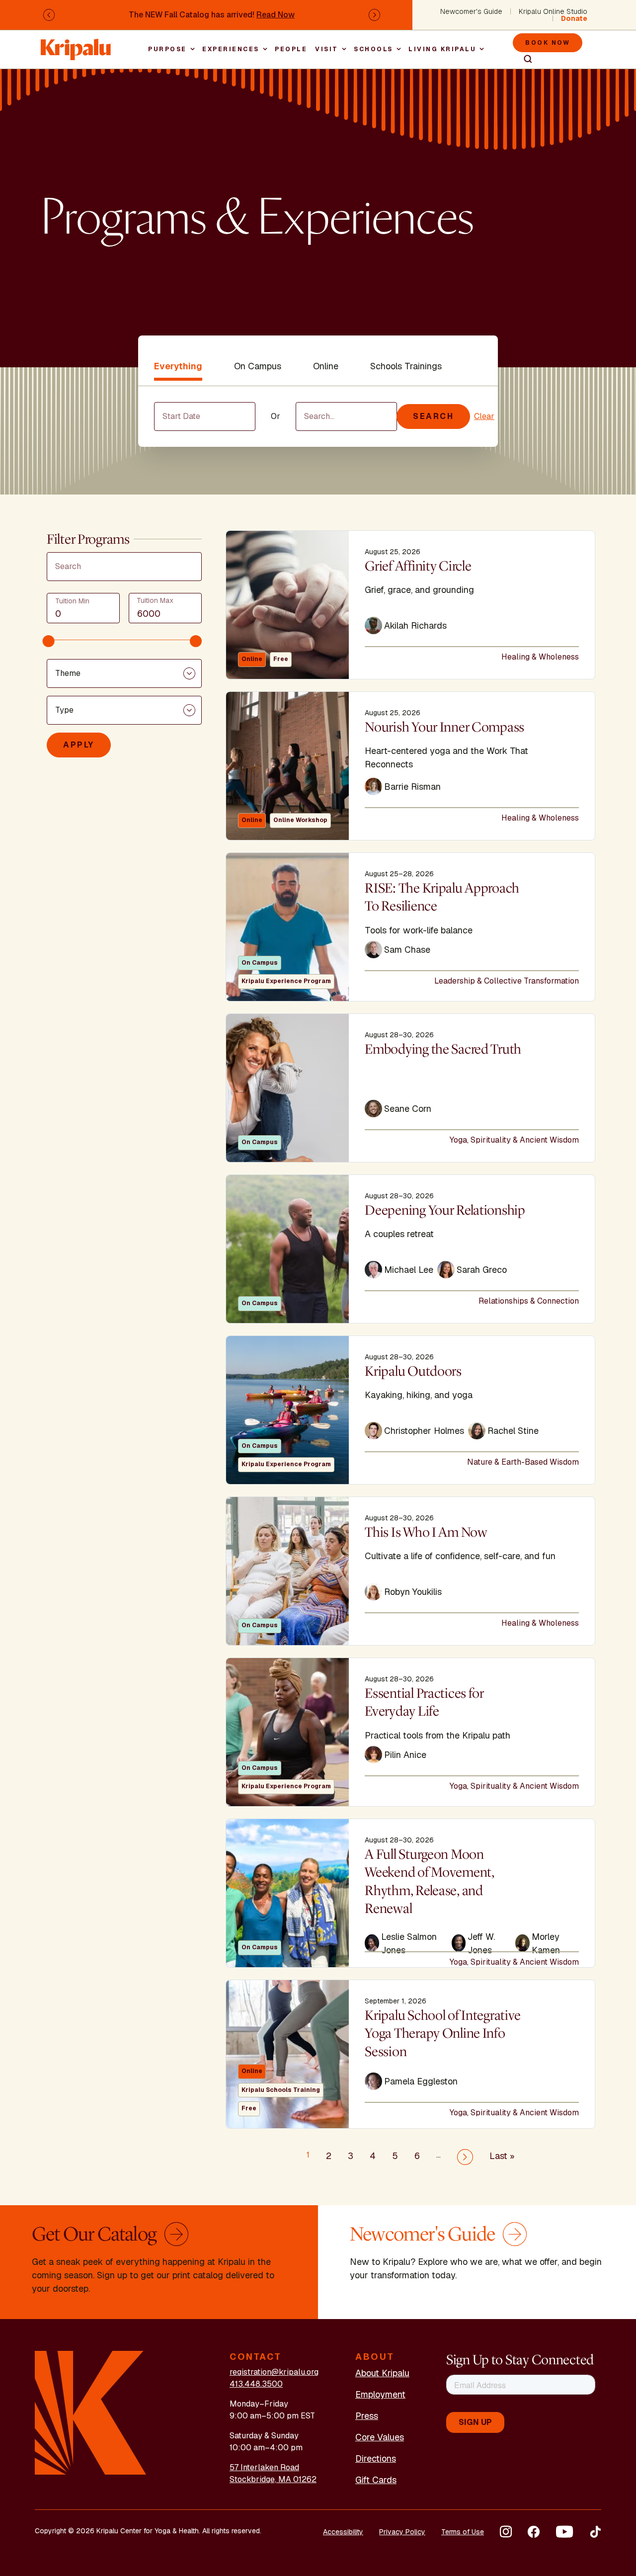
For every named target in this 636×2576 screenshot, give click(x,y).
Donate (574, 18)
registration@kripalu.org (274, 2372)
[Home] (77, 44)
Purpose (167, 49)
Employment (380, 2394)
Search (524, 59)
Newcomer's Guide (471, 11)
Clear (484, 416)
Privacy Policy (402, 2532)
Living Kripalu (442, 49)
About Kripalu (382, 2373)
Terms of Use (463, 2532)
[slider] (49, 641)
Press (367, 2416)
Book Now (548, 43)
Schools (373, 49)
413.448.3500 (256, 2384)
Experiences (231, 49)
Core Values (380, 2437)
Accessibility (343, 2532)
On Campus (258, 366)
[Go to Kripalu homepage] (91, 2412)
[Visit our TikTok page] (595, 2532)
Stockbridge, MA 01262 (273, 2479)
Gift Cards (376, 2480)
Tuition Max (155, 600)
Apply (79, 745)
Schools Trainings (406, 366)
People (291, 49)
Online (326, 366)
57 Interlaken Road (264, 2467)
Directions (376, 2458)
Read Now (276, 15)
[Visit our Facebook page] (534, 2532)
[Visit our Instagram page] (506, 2532)
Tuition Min (72, 601)
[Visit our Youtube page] (564, 2532)
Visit (327, 49)
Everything (178, 366)
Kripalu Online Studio (553, 11)
